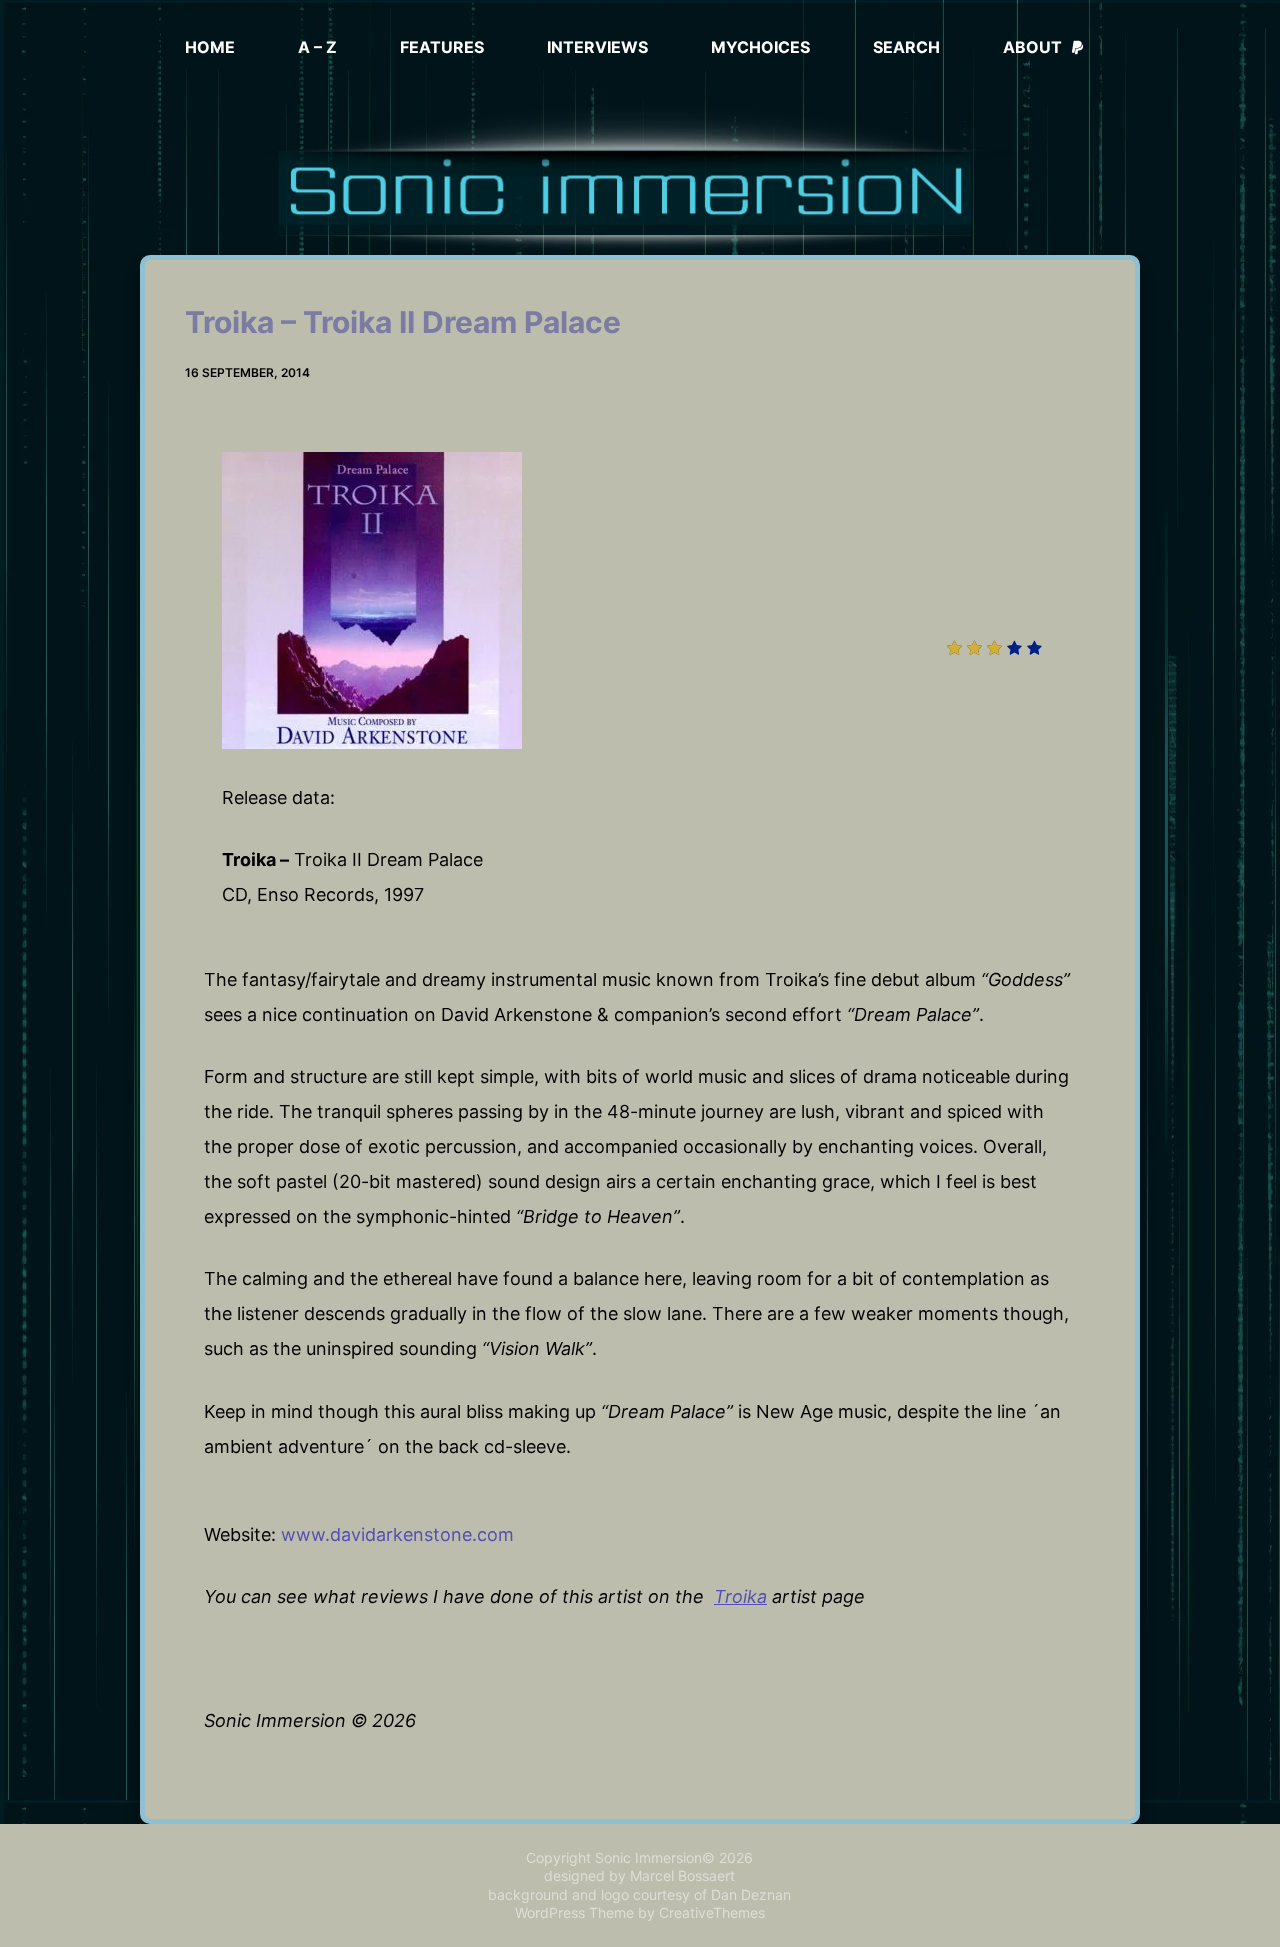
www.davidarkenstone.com (397, 1534)
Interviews (597, 47)
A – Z (317, 47)
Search (906, 47)
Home (210, 47)
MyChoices (760, 47)
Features (442, 47)
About (1032, 47)
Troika (740, 1596)
